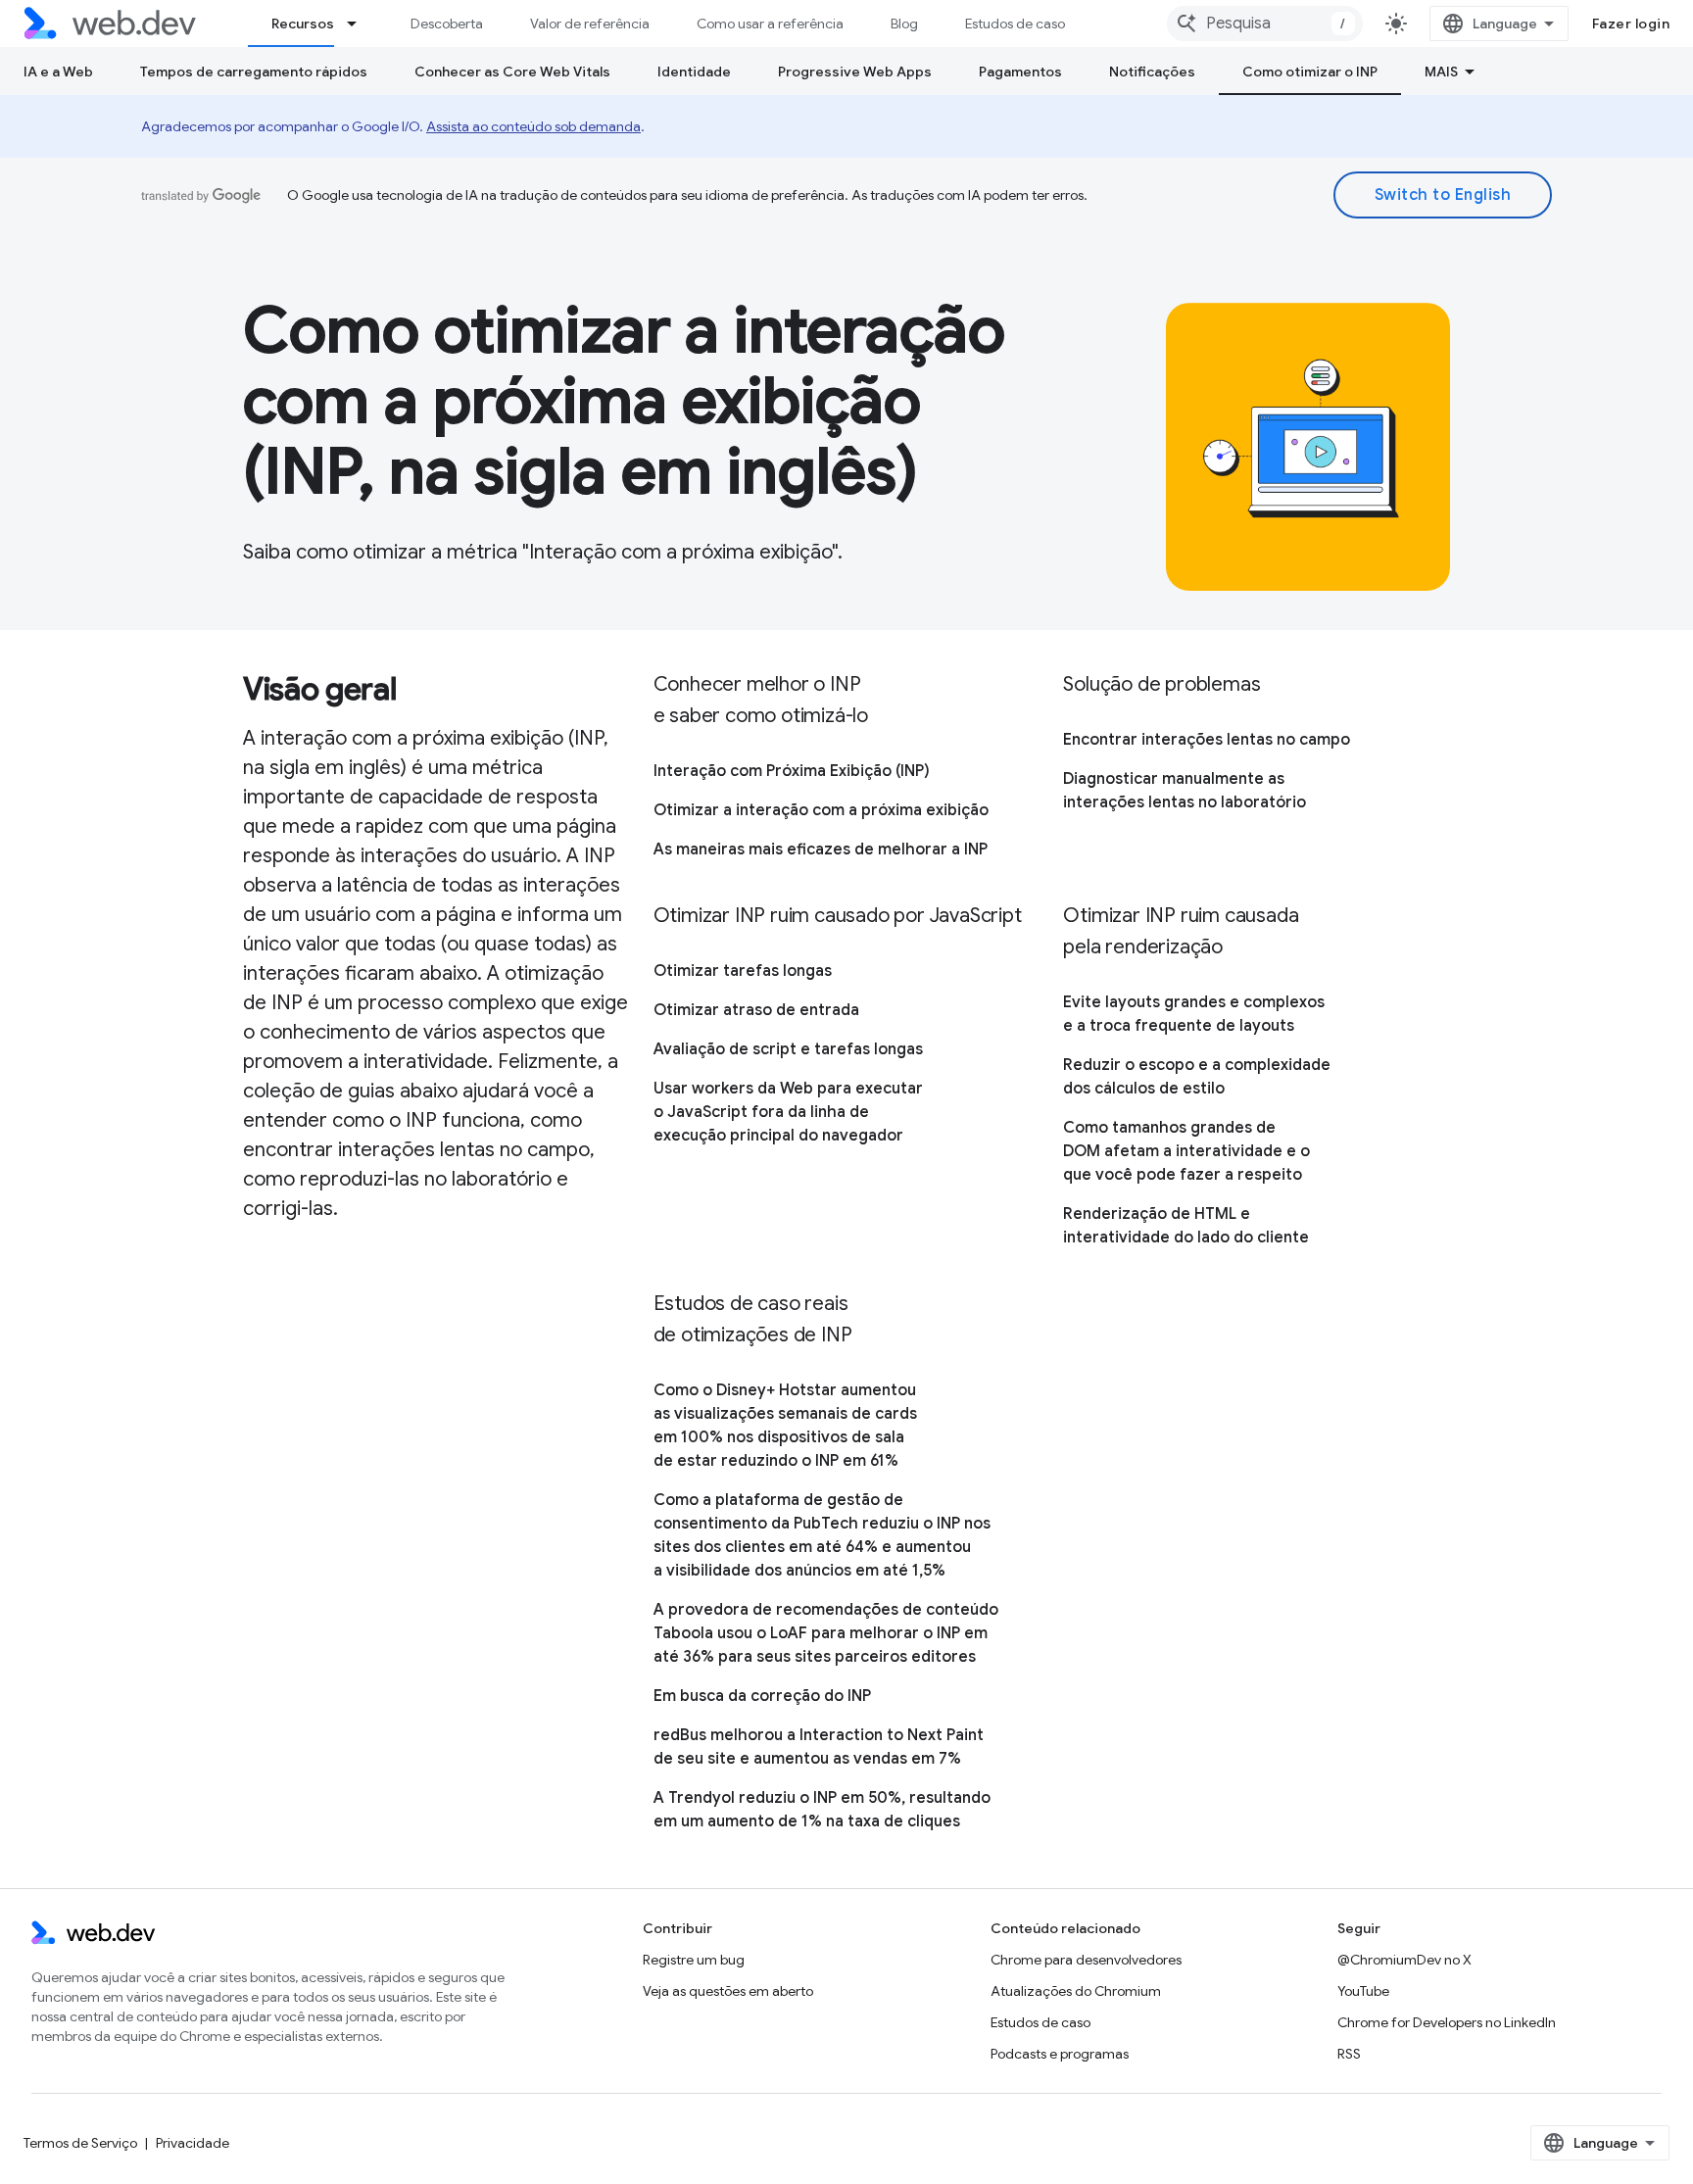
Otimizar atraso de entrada (756, 1010)
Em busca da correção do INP (762, 1696)
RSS (1349, 2054)
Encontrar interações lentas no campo (1207, 740)
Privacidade (193, 2143)
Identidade (694, 72)
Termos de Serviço (80, 2143)
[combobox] (1265, 24)
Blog (904, 24)
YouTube (1363, 1991)
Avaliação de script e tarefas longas (788, 1049)
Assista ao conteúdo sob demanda (533, 126)
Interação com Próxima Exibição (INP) (792, 771)
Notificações (1152, 72)
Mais (1441, 72)
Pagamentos (1020, 72)
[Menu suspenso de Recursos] (361, 24)
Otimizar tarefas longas (743, 971)
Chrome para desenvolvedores (1086, 1960)
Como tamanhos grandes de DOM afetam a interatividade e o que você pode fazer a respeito (1186, 1151)
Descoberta (447, 24)
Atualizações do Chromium (1076, 1991)
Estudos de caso (1015, 24)
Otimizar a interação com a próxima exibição (821, 810)
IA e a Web (58, 72)
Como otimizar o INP (1310, 72)
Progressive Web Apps (855, 72)
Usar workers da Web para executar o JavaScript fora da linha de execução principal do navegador (788, 1112)
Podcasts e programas (1060, 2054)
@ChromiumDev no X (1404, 1960)
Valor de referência (590, 24)
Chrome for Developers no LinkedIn (1447, 2022)
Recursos (303, 24)
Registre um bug (694, 1960)
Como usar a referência (770, 24)
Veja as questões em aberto (728, 1991)
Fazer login (1631, 24)
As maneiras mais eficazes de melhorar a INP (821, 849)
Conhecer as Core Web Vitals (512, 72)
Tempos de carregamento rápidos (254, 72)
